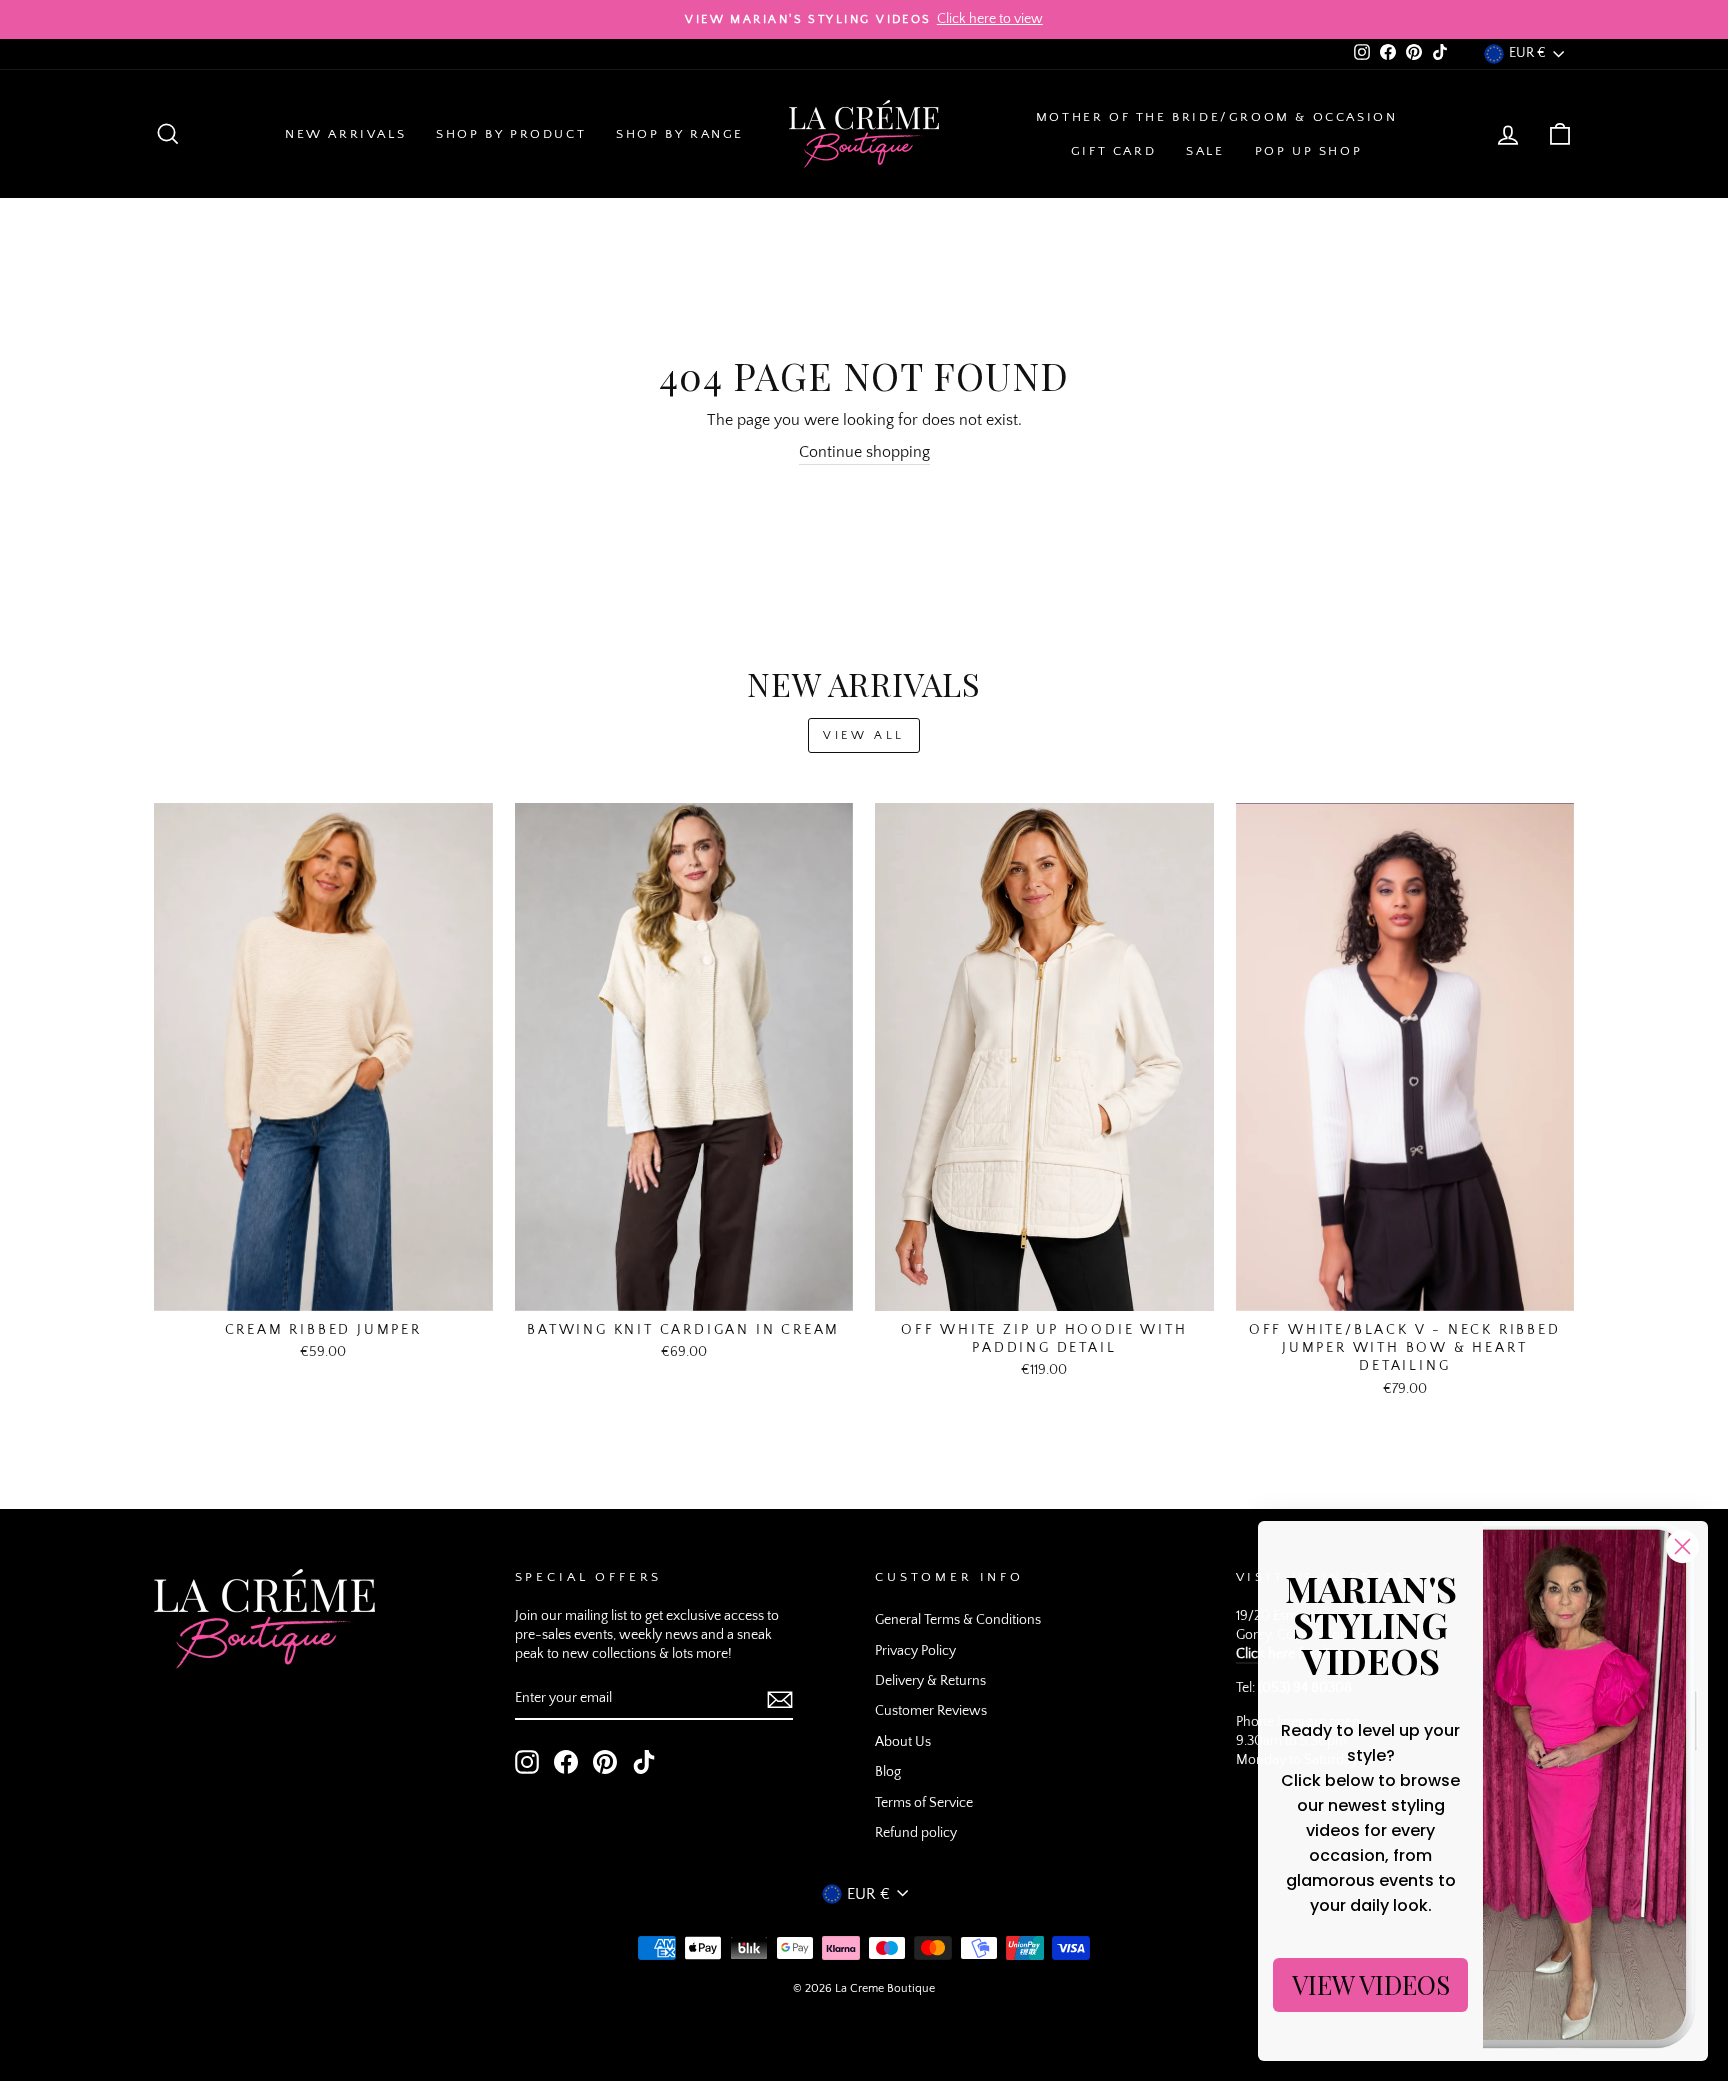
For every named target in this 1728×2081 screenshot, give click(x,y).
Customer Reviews (931, 1711)
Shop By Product (511, 134)
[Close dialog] (1682, 1546)
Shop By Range (680, 134)
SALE (1205, 151)
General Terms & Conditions (958, 1620)
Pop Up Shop (1309, 151)
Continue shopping (864, 452)
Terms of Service (924, 1803)
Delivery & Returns (930, 1681)
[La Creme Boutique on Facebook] (566, 1762)
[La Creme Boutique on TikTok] (644, 1762)
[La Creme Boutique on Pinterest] (605, 1762)
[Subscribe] (780, 1700)
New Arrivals (345, 134)
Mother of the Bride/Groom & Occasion (1217, 117)
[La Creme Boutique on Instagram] (527, 1762)
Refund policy (916, 1833)
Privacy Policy (915, 1651)
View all (864, 735)
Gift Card (1113, 151)
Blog (888, 1772)
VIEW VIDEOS (1371, 1984)
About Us (903, 1742)
